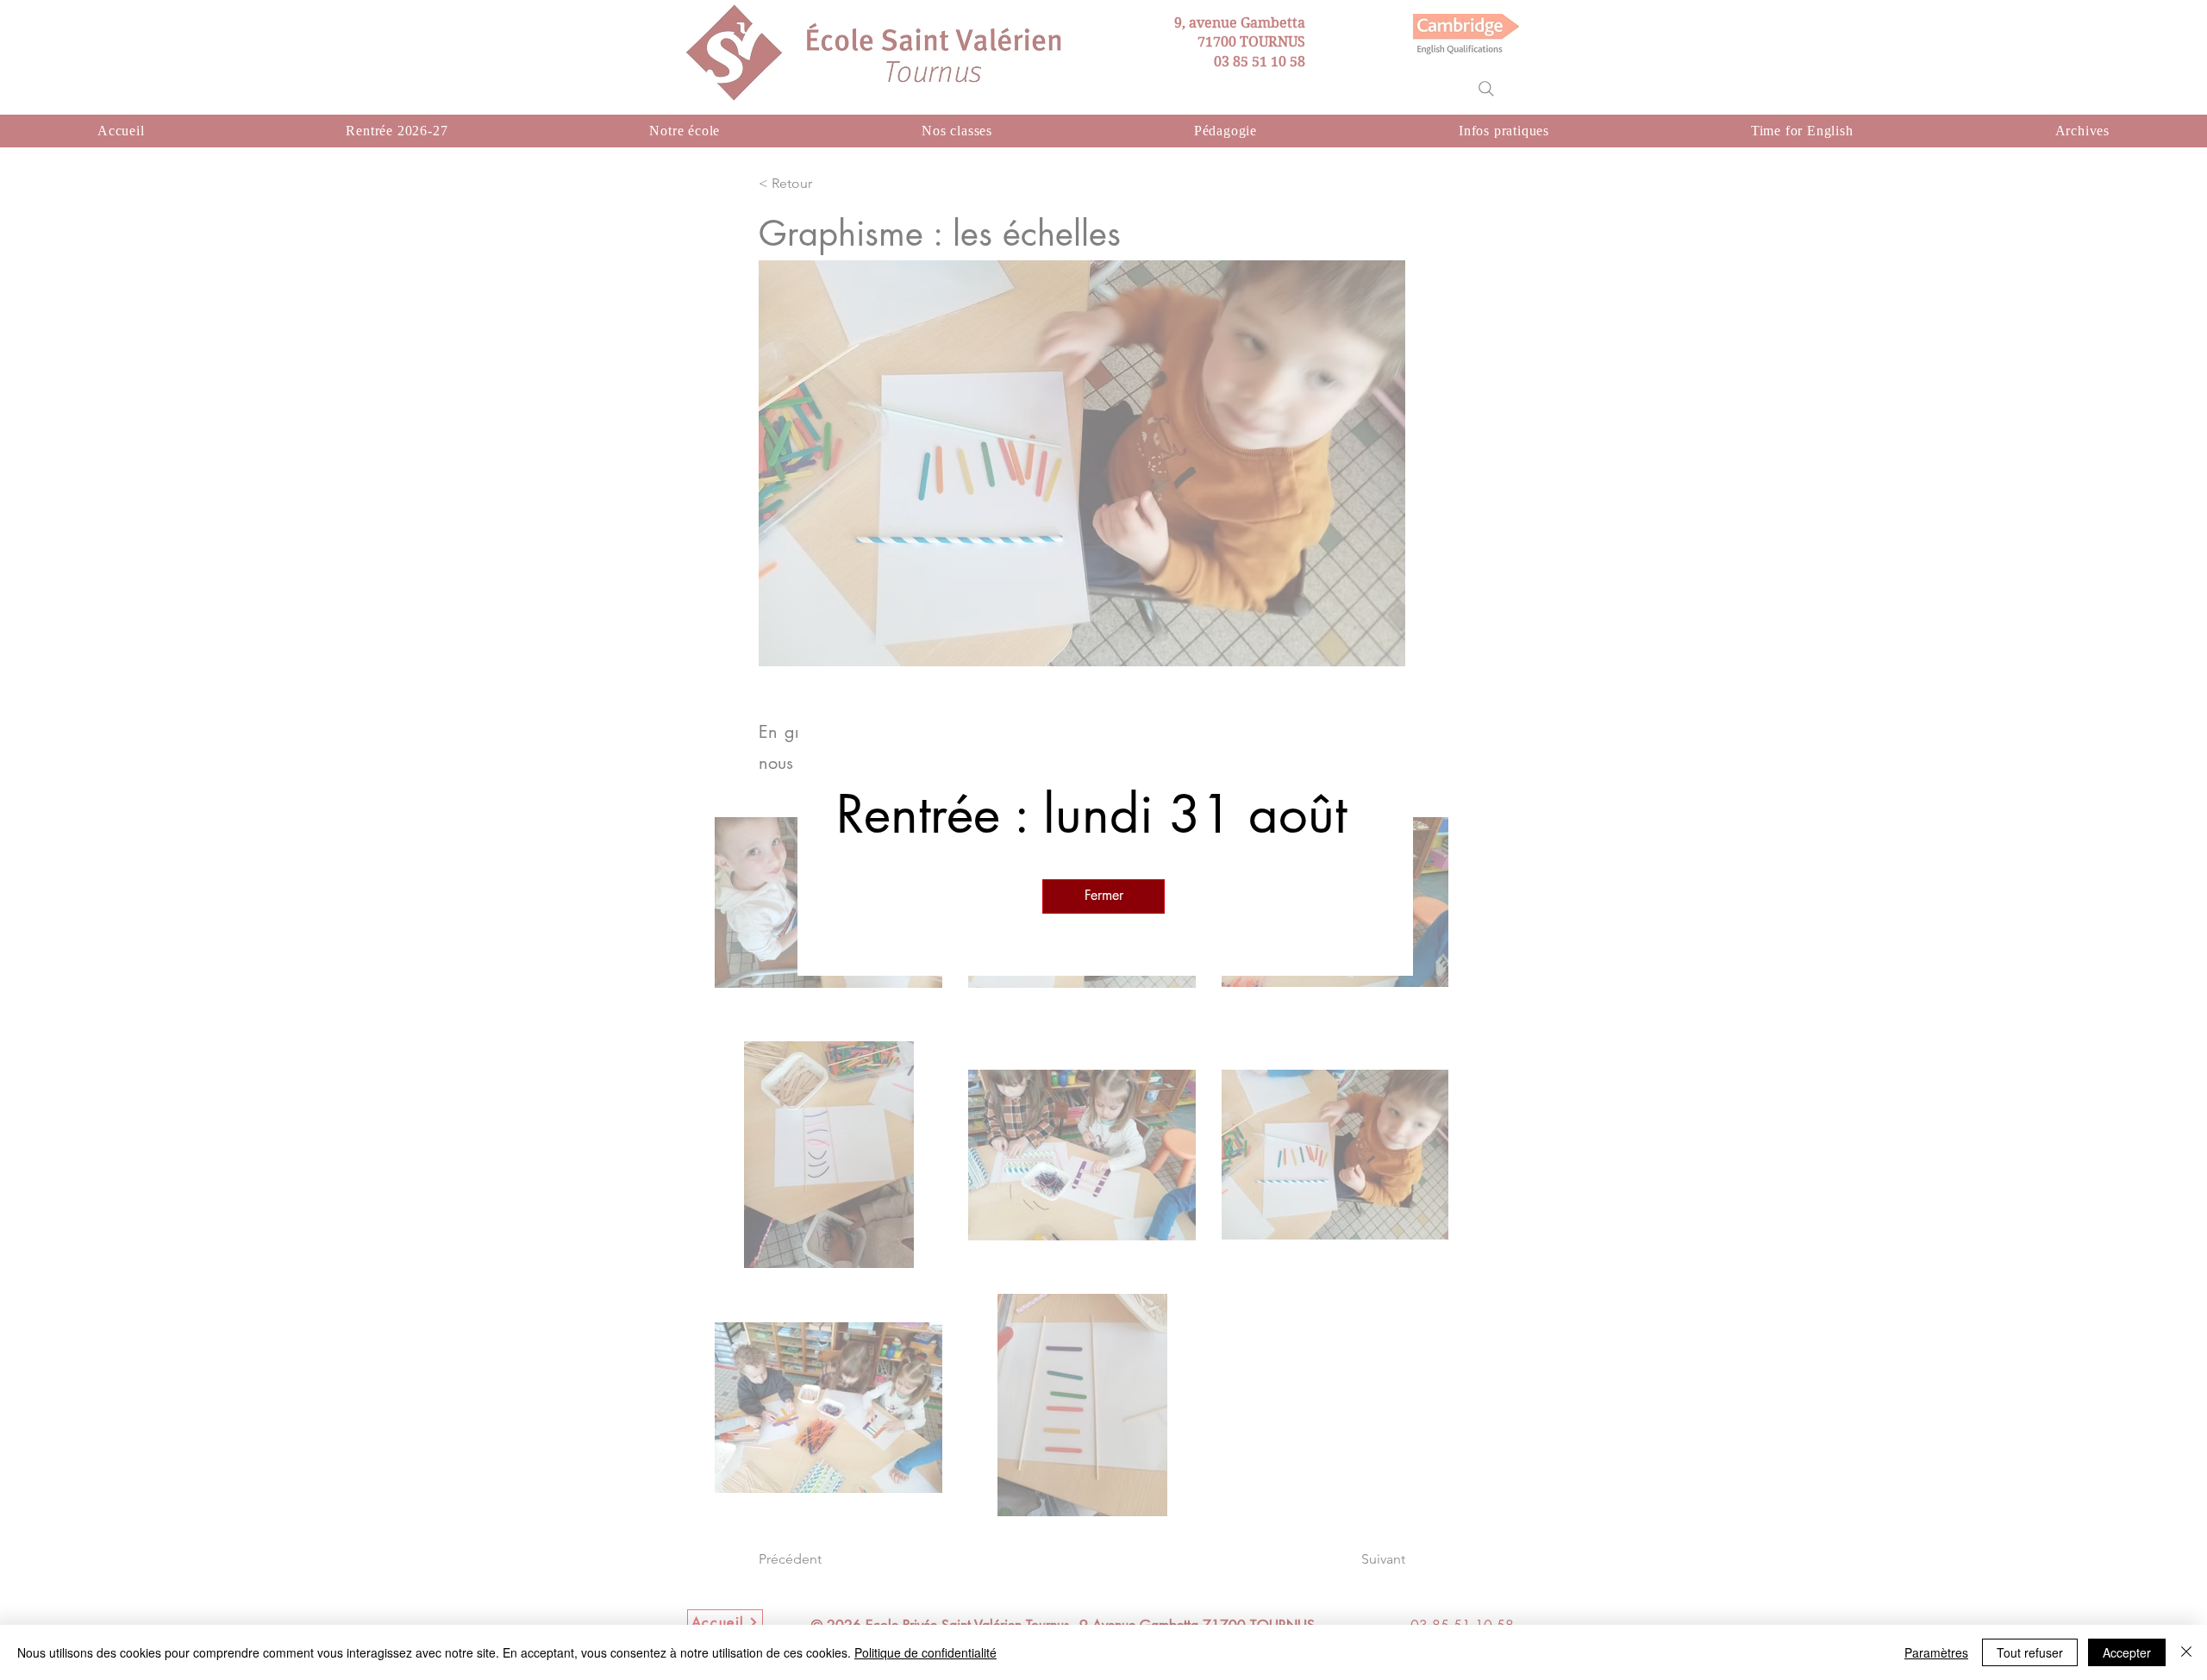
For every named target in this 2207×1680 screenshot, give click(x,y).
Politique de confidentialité (925, 1652)
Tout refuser (2030, 1652)
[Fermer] (2186, 1652)
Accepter (2127, 1652)
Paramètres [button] (1936, 1652)
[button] (1103, 896)
